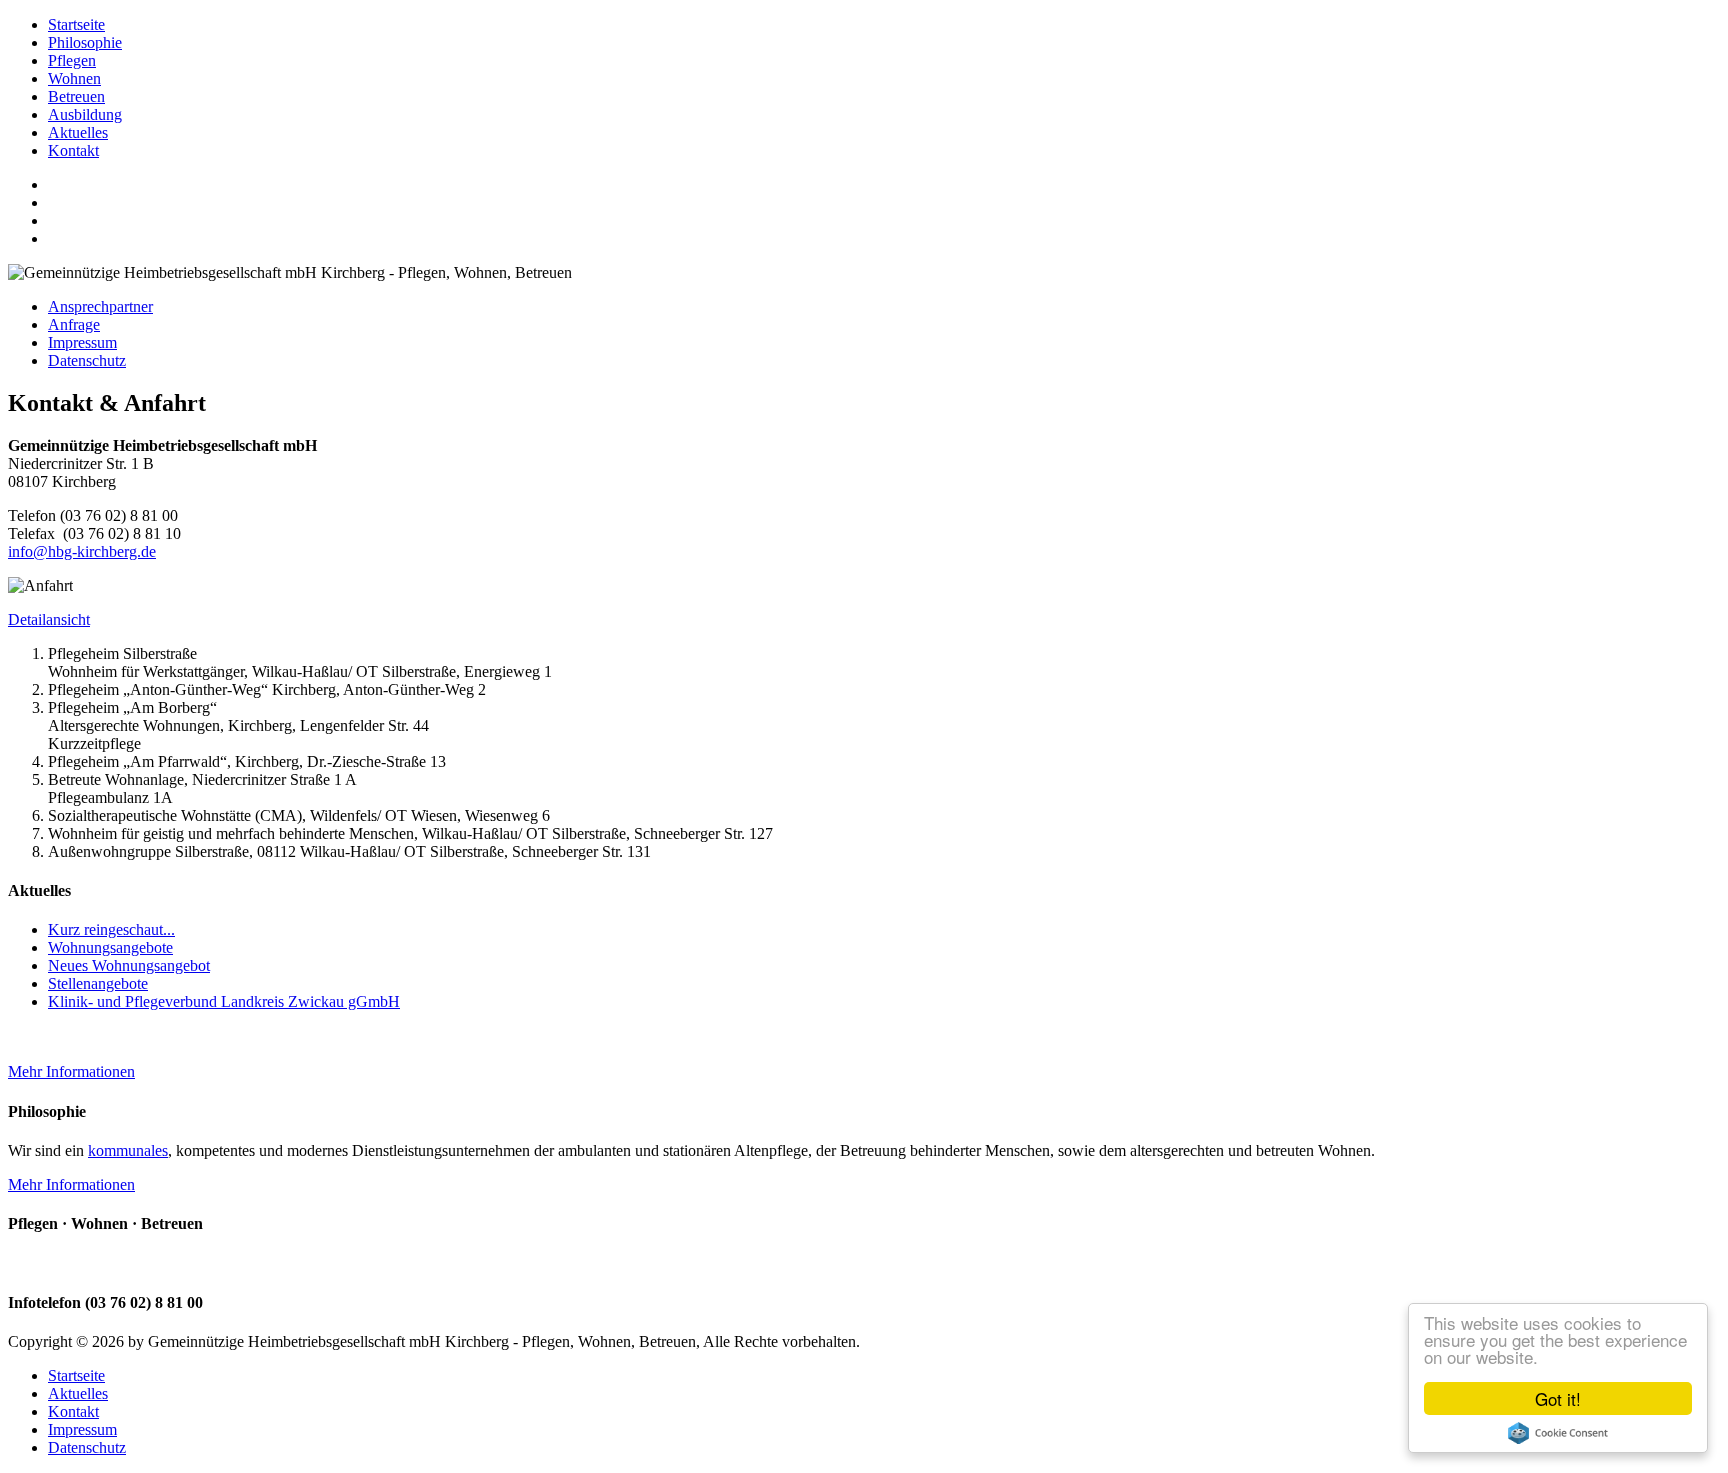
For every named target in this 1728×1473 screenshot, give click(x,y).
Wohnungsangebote (110, 947)
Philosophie (85, 42)
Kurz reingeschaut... (111, 929)
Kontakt (73, 150)
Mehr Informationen (71, 1071)
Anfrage (74, 324)
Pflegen (72, 60)
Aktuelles (78, 132)
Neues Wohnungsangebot (129, 965)
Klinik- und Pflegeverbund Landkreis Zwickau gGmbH (224, 1001)
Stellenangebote (98, 983)
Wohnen (74, 78)
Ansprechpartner (100, 306)
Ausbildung (85, 114)
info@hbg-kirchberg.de (82, 551)
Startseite (76, 24)
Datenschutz (87, 360)
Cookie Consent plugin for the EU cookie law (1558, 1433)
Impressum (82, 342)
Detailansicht (49, 619)
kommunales (128, 1150)
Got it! (1558, 1398)
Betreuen (76, 96)
